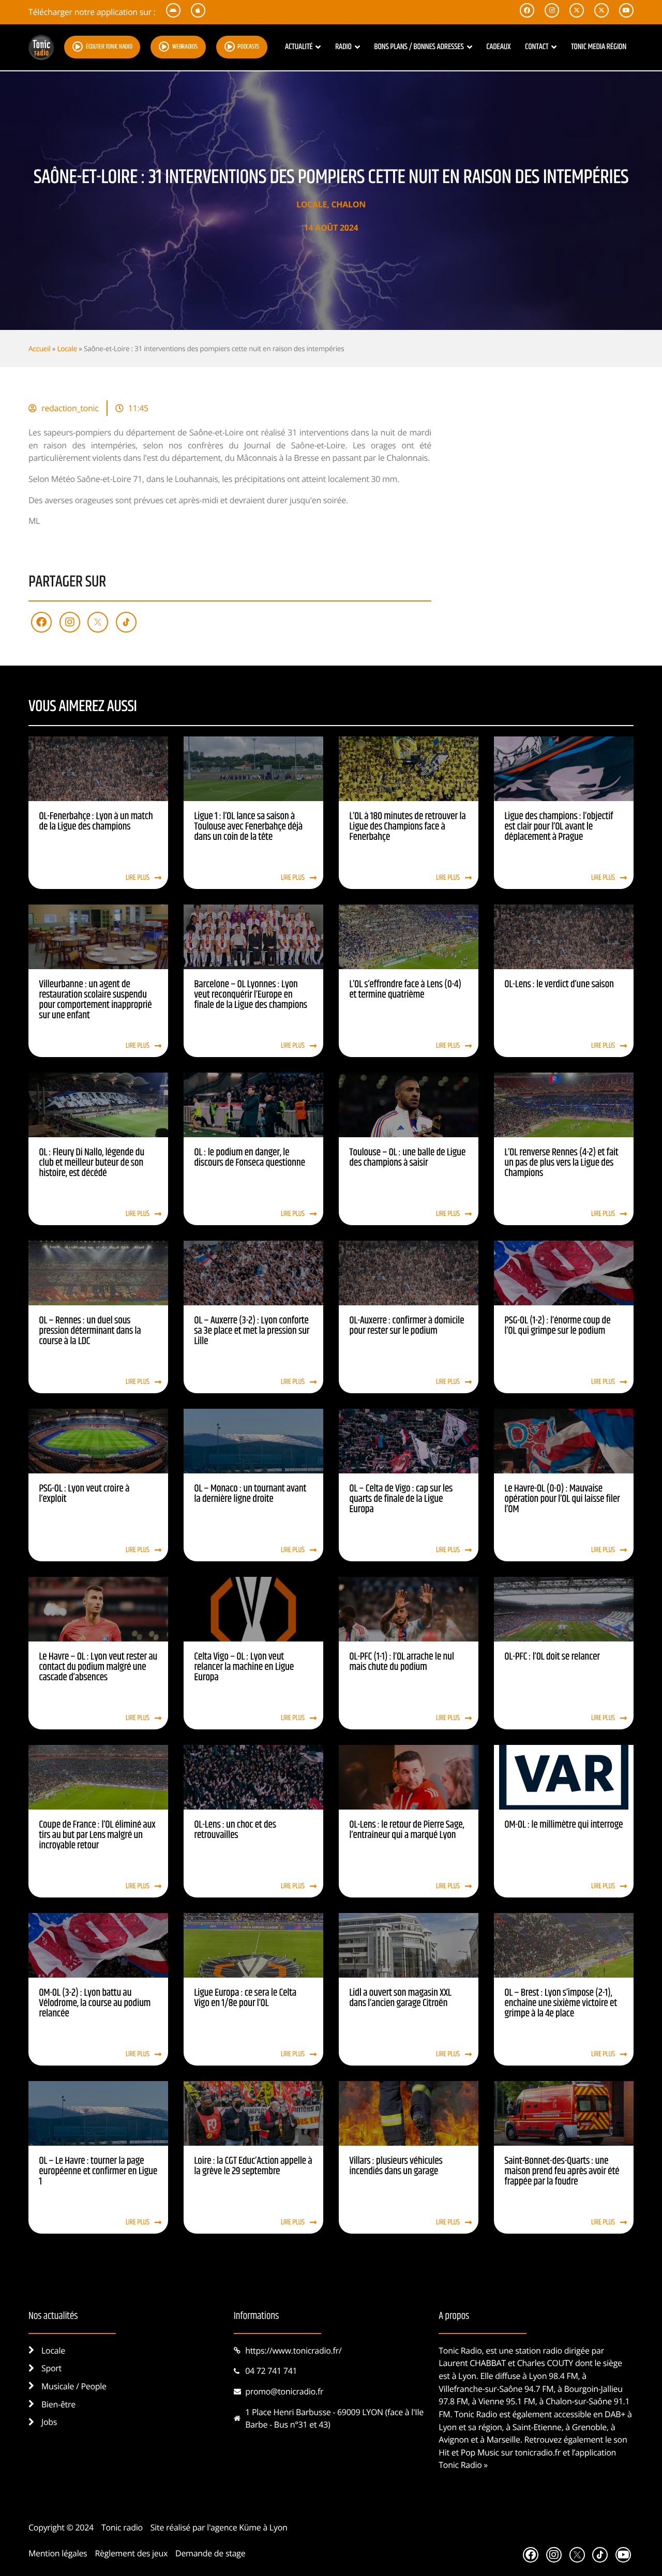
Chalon (348, 204)
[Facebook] (41, 622)
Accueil (39, 348)
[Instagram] (70, 622)
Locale (312, 204)
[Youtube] (623, 2555)
